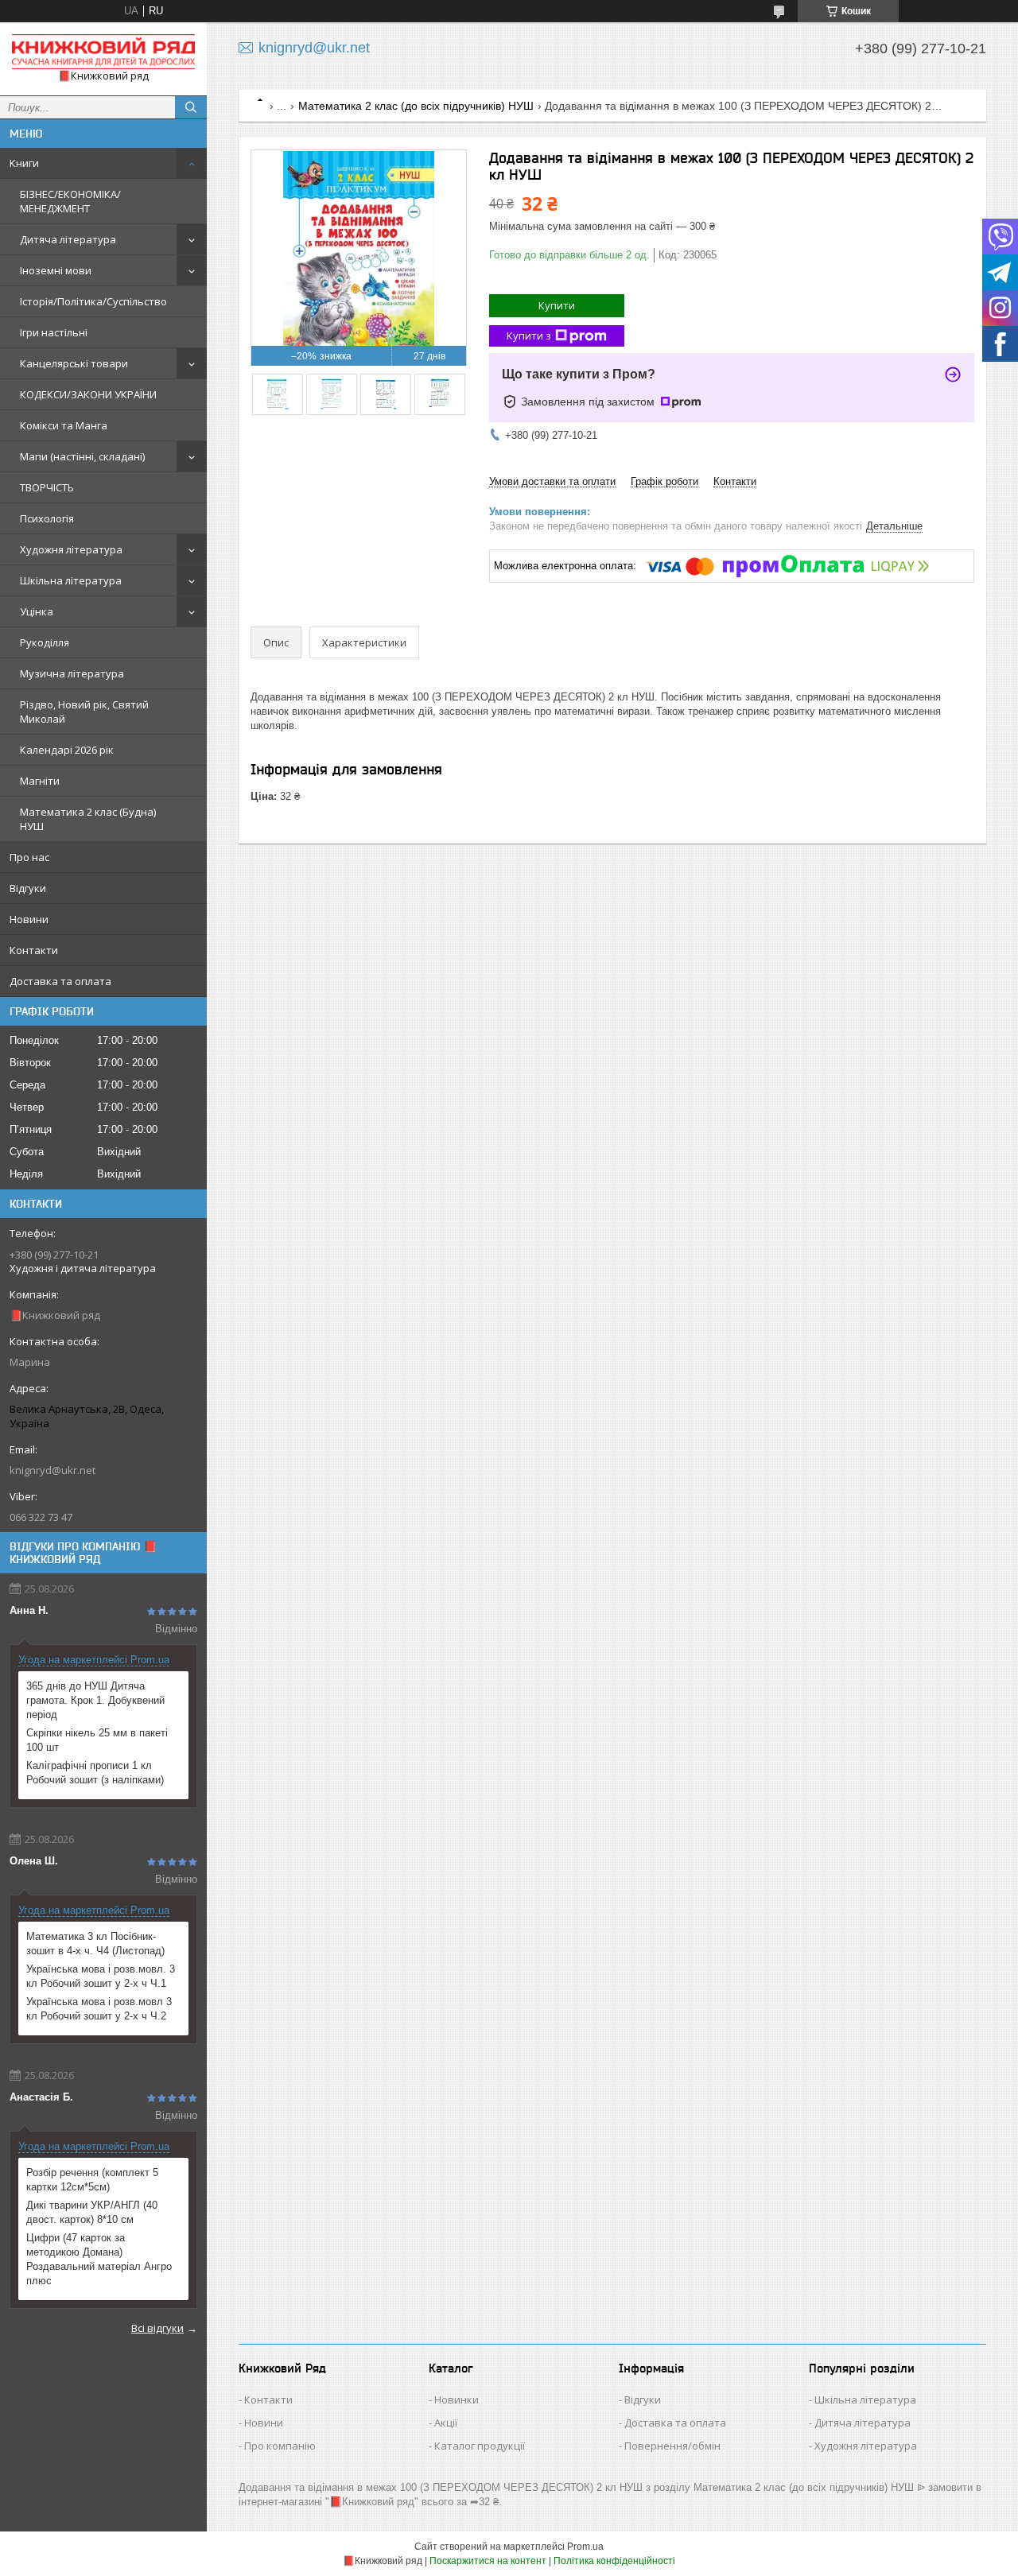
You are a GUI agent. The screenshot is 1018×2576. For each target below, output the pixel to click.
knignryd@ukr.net (52, 1470)
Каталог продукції (480, 2446)
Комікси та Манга (64, 425)
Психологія (47, 518)
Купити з (529, 336)
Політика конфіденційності (614, 2561)
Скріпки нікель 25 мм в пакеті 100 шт (97, 1740)
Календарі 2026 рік (67, 750)
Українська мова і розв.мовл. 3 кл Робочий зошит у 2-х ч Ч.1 (101, 1976)
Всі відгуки (157, 2328)
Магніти (40, 781)
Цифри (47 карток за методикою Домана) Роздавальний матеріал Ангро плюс (99, 2259)
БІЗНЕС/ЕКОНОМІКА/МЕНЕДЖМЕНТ (70, 201)
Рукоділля (45, 642)
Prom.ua (585, 2547)
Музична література (72, 673)
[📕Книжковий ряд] (103, 52)
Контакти (34, 950)
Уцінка (37, 611)
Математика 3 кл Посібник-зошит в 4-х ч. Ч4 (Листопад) (95, 1944)
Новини (29, 919)
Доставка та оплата (60, 981)
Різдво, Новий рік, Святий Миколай (84, 712)
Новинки (457, 2399)
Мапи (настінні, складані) (82, 456)
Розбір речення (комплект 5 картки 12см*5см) (92, 2180)
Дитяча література (68, 239)
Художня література (71, 549)
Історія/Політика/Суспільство (93, 301)
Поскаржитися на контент (488, 2561)
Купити (557, 305)
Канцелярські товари (74, 363)
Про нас (29, 857)
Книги (24, 163)
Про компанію (280, 2446)
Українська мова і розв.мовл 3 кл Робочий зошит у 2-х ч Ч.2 (99, 2009)
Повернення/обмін (672, 2446)
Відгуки (28, 888)
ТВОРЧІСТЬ (47, 487)
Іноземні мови (56, 270)
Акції (446, 2423)
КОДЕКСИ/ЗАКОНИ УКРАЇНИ (88, 394)
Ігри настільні (54, 332)
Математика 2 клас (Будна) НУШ (88, 819)
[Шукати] (191, 107)
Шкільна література (71, 580)
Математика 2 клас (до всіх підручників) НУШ (416, 106)
